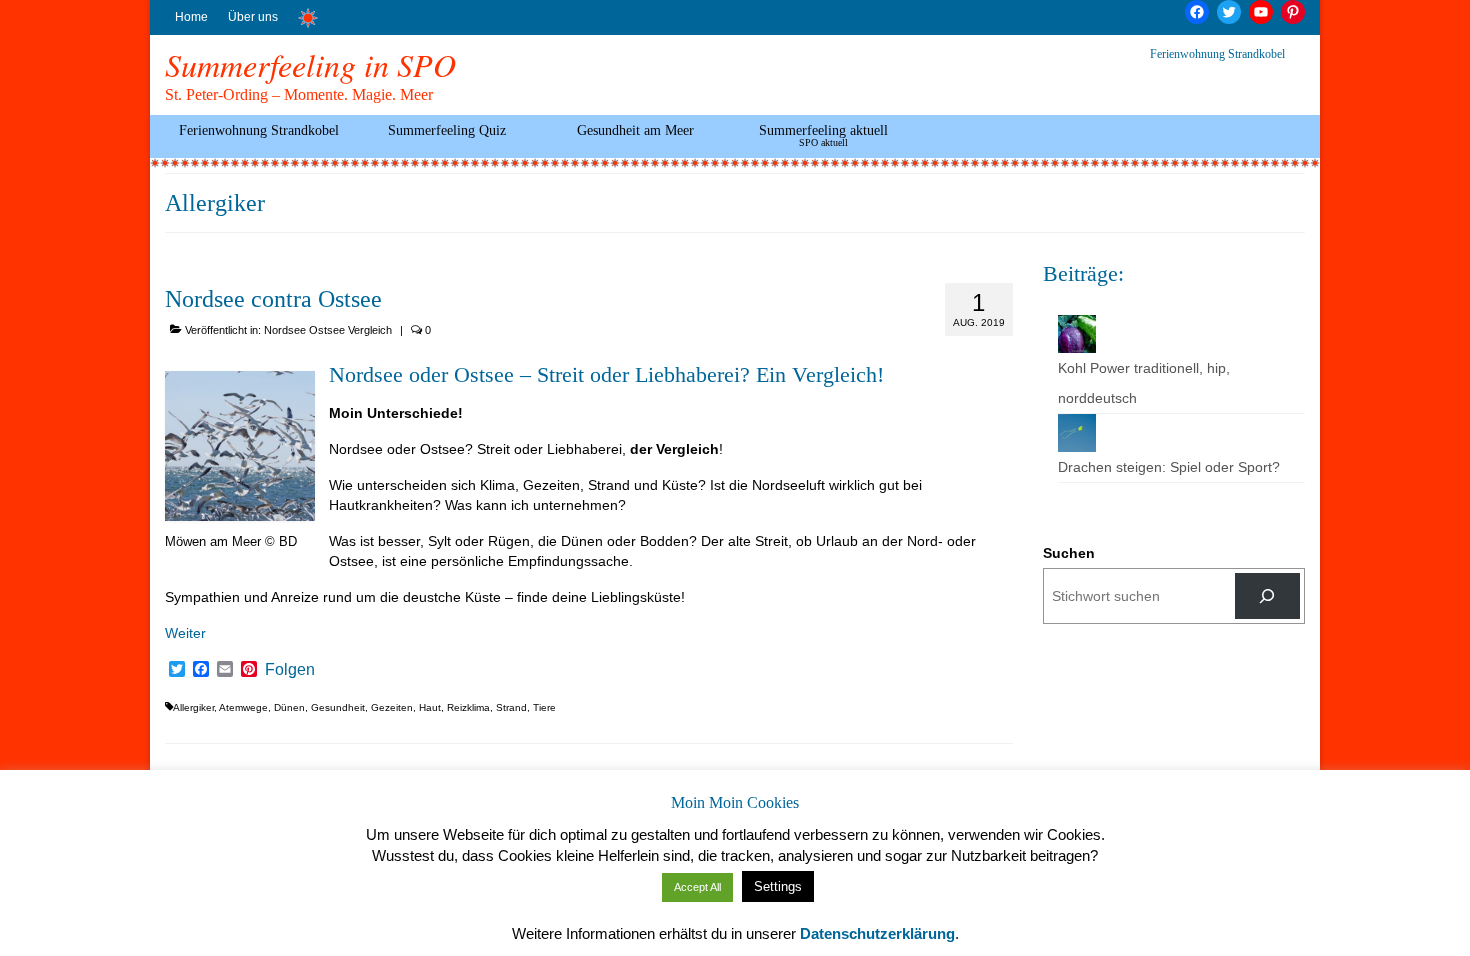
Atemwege (243, 707)
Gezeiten (392, 707)
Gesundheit (338, 707)
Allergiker (193, 707)
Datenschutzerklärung (877, 933)
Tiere (544, 707)
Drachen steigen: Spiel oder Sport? (1169, 467)
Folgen (290, 670)
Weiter (185, 633)
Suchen (1069, 553)
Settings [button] (778, 886)
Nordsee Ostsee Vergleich (328, 330)
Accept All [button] (697, 887)
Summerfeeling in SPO (310, 64)
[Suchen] (1267, 596)
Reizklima (468, 707)
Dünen (289, 707)
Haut (430, 707)
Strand (511, 707)
